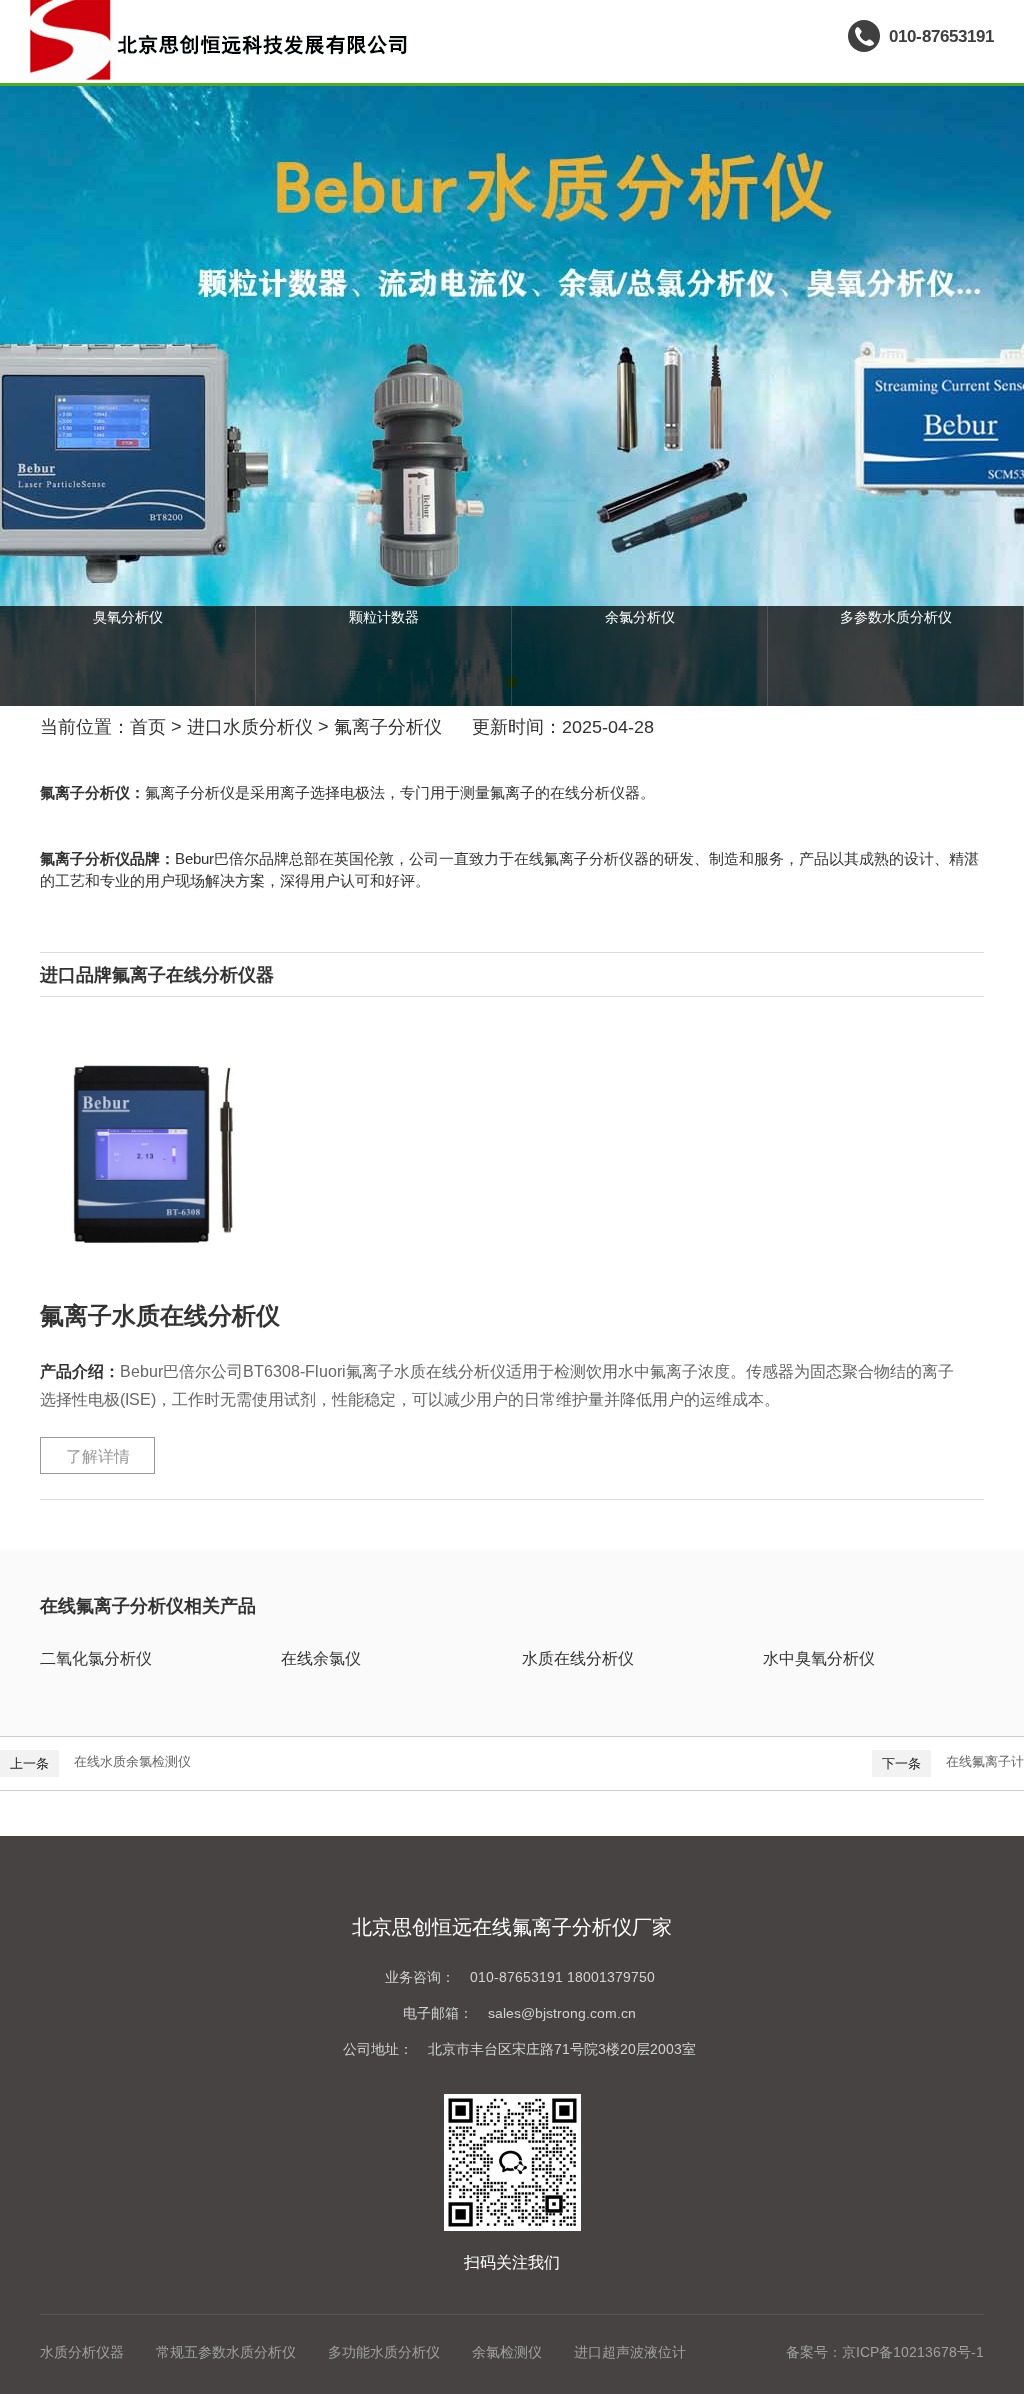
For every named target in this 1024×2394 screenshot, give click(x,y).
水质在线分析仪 (578, 1658)
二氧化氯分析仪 (96, 1658)
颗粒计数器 (384, 617)
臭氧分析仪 (128, 617)
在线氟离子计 (985, 1761)
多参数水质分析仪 (896, 617)
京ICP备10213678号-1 (913, 2352)
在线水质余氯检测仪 (132, 1761)
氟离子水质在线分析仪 (160, 1315)
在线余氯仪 (321, 1658)
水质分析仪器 (82, 2352)
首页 (148, 727)
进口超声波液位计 (630, 2352)
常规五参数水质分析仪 (226, 2352)
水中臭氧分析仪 (819, 1658)
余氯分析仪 (640, 617)
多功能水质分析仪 (384, 2352)
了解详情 (98, 1456)
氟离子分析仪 (388, 727)
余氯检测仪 (507, 2352)
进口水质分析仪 (250, 727)
